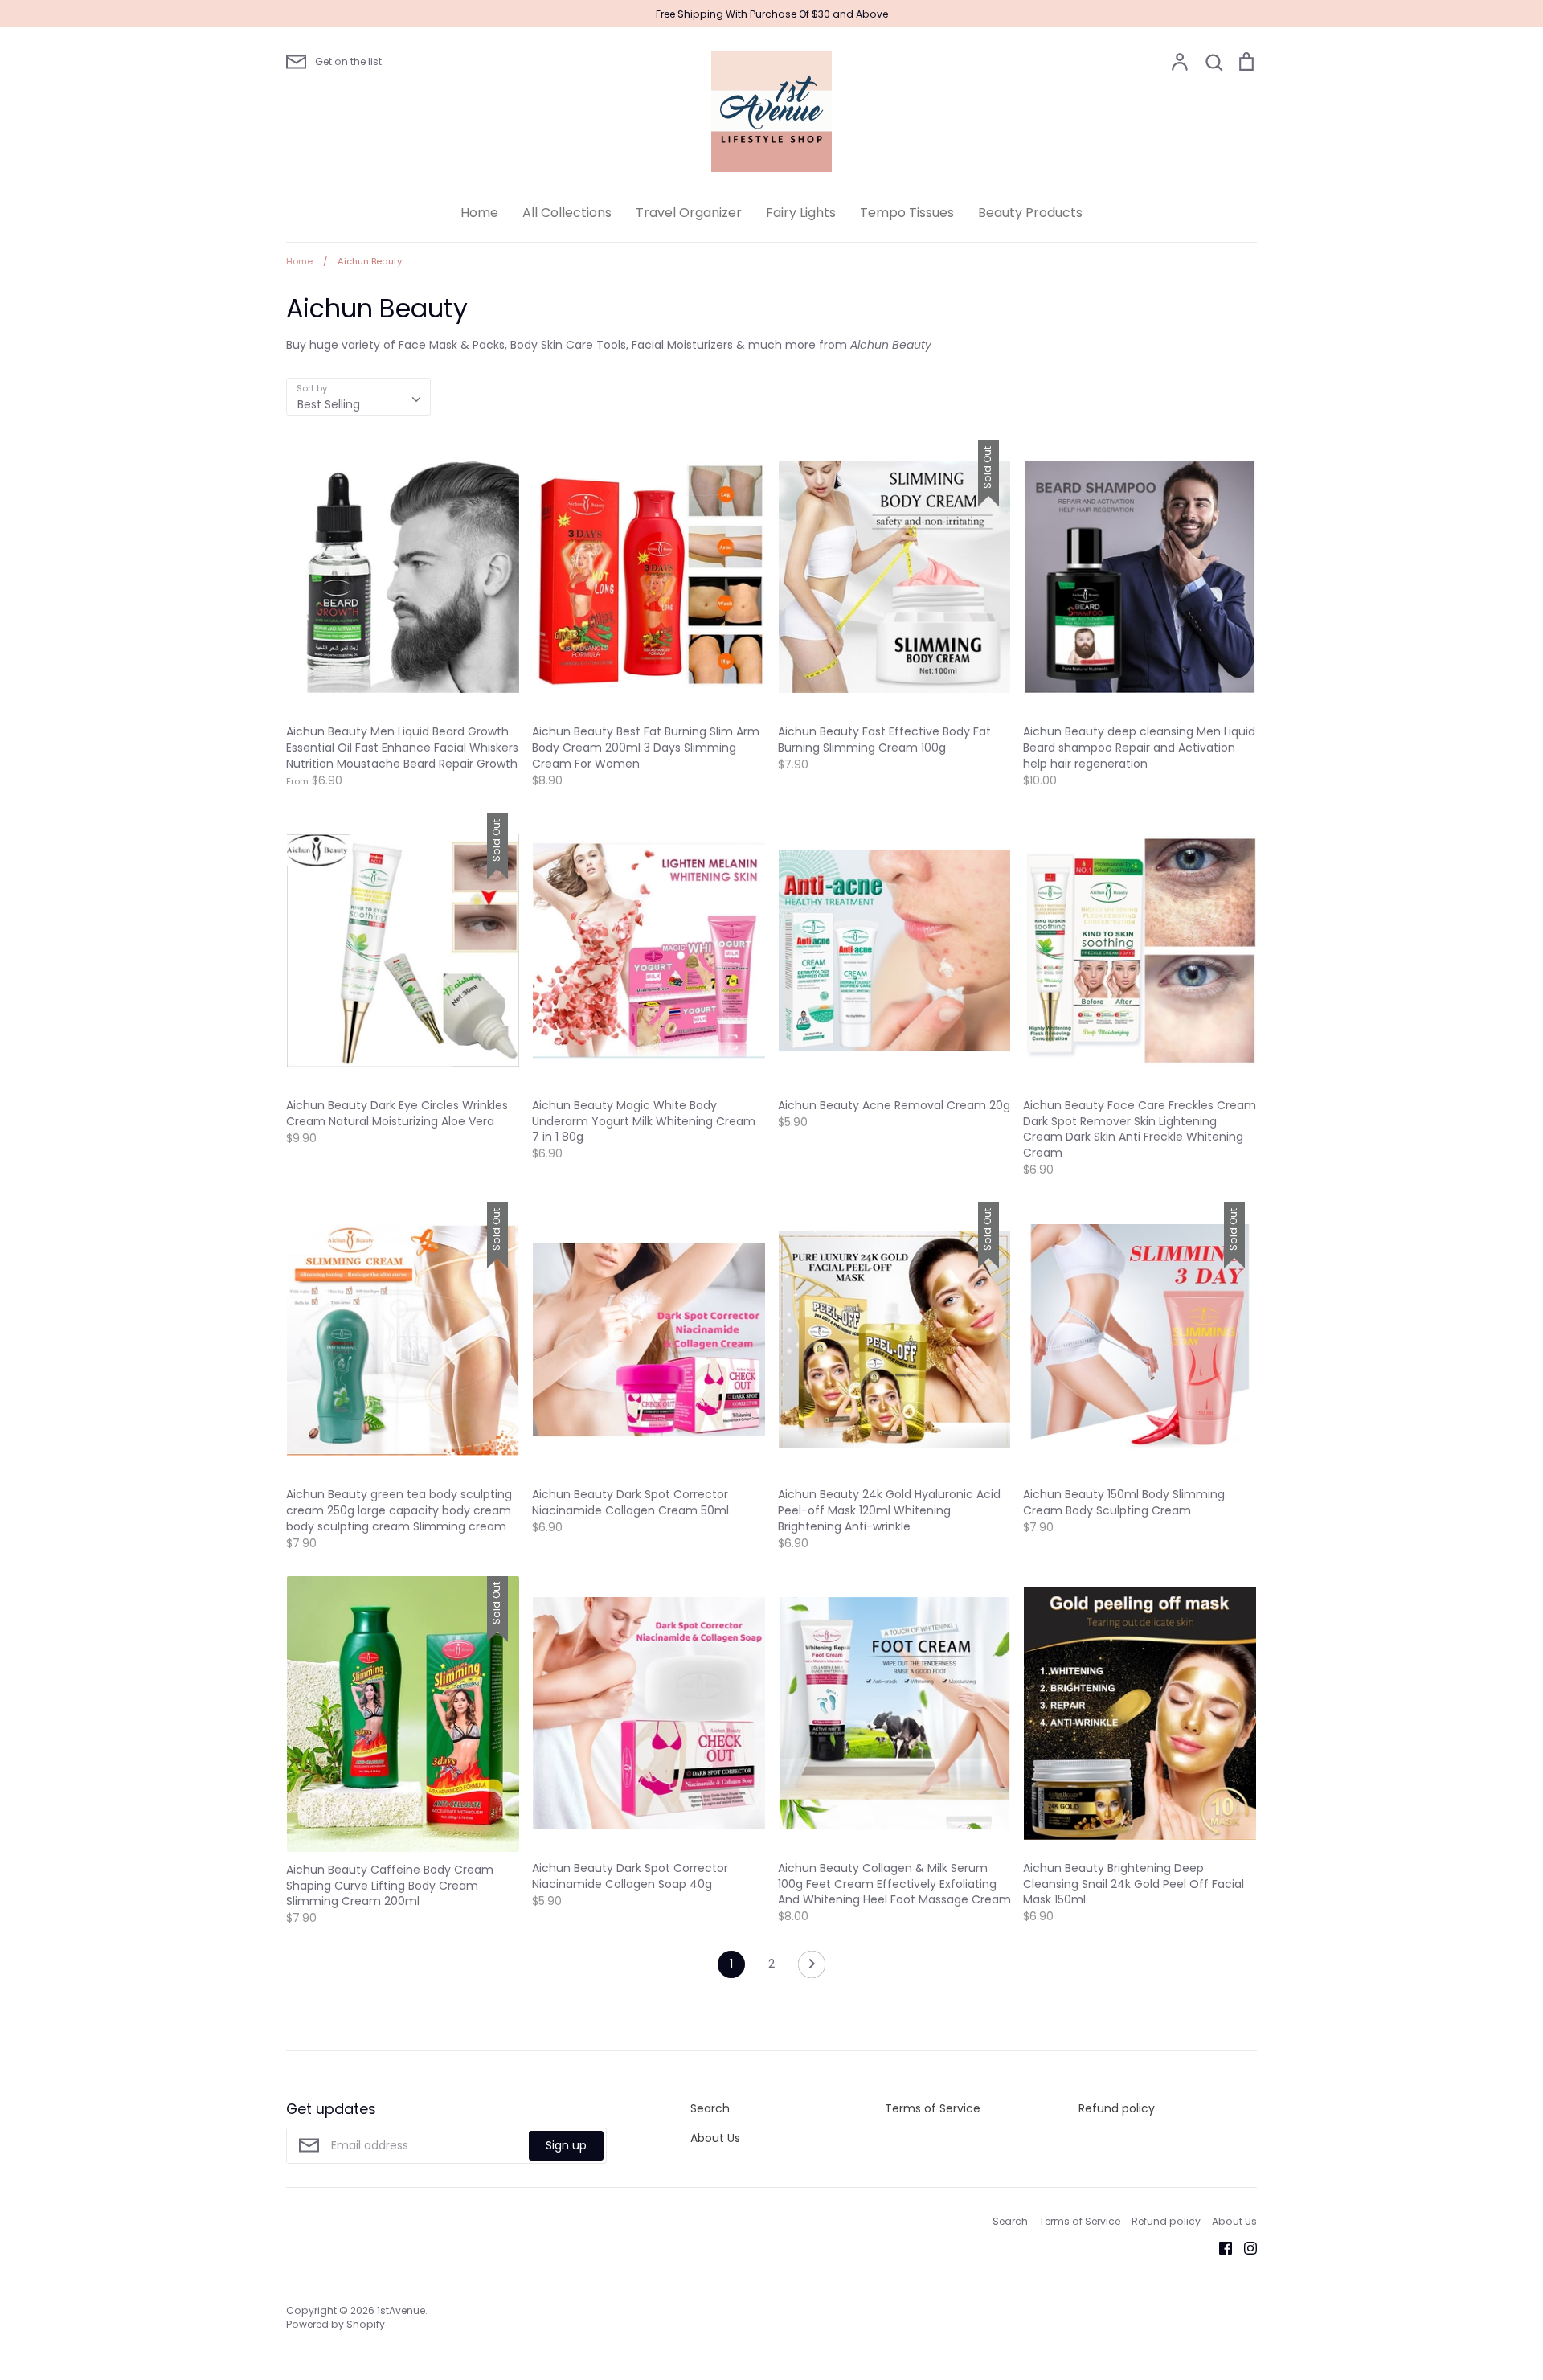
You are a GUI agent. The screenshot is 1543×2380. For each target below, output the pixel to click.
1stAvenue (401, 2310)
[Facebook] (1220, 2247)
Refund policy (1117, 2108)
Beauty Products (1030, 213)
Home (479, 213)
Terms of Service (933, 2108)
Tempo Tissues (907, 213)
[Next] (812, 1968)
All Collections (567, 213)
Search (710, 2108)
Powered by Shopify (336, 2324)
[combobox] (358, 396)
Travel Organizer (689, 213)
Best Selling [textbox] (329, 404)
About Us (715, 2138)
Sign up (566, 2145)
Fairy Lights (801, 213)
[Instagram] (1244, 2247)
